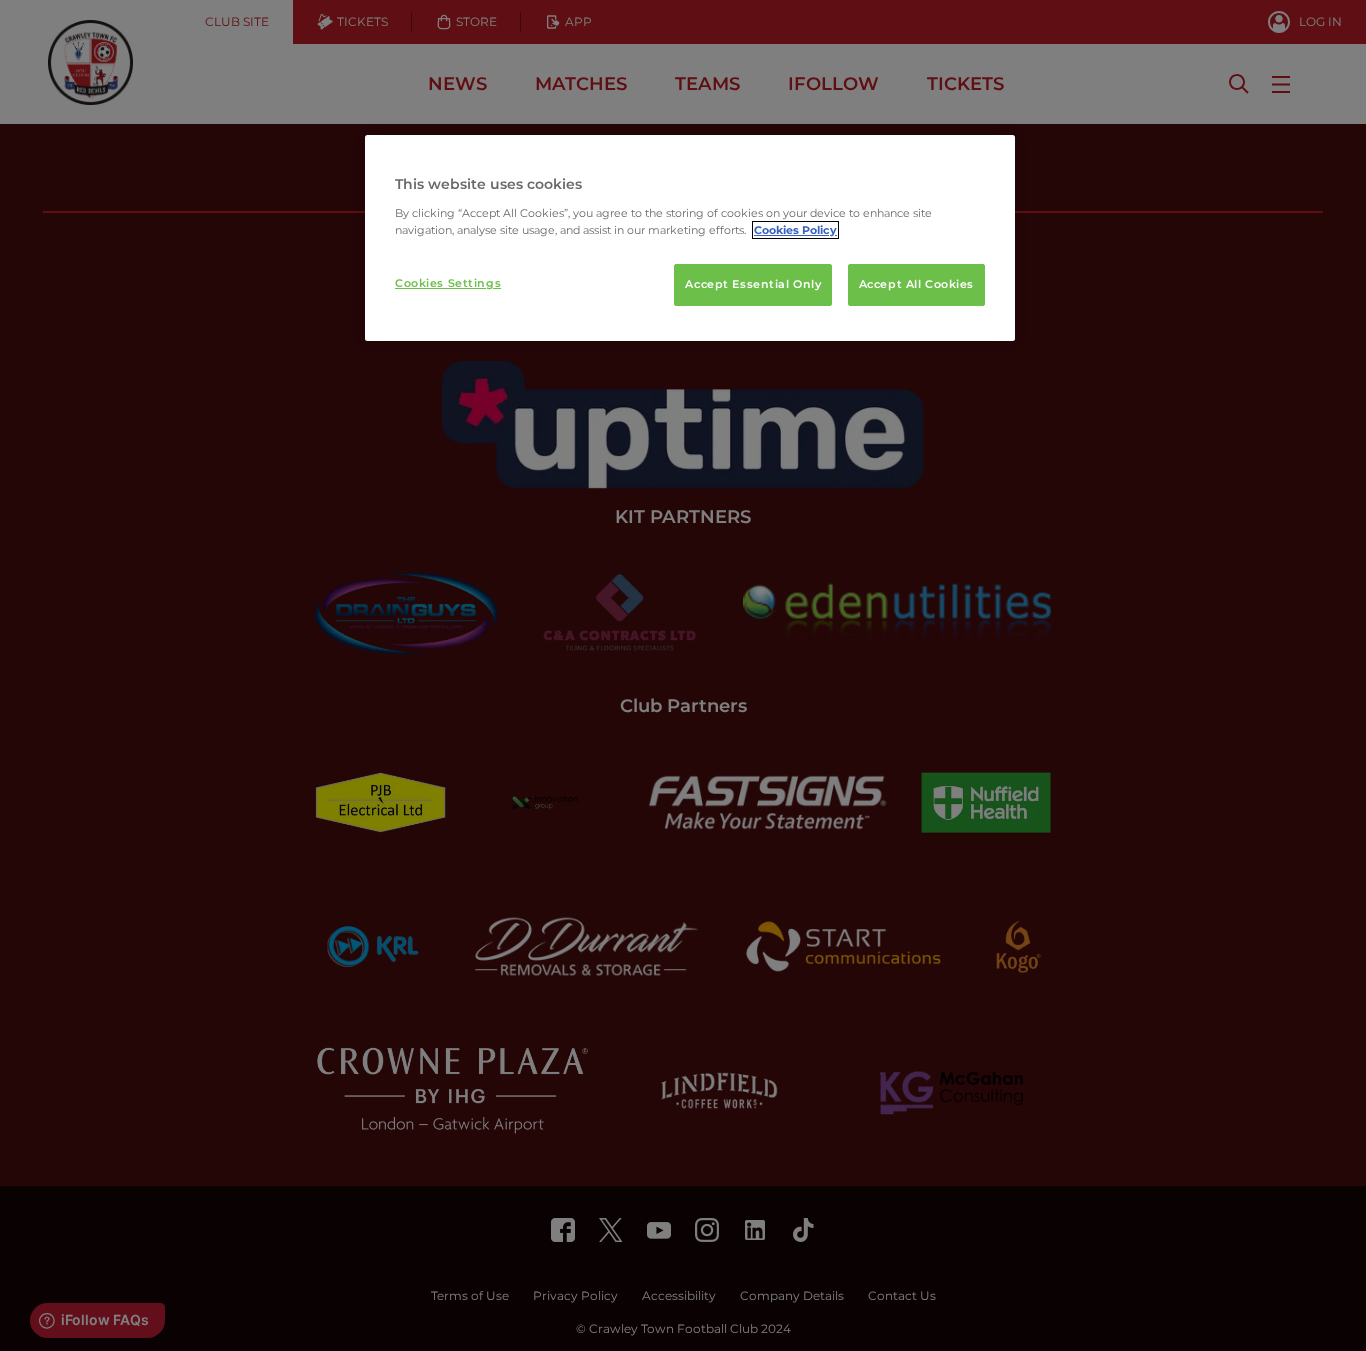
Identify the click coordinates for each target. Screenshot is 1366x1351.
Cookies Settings (448, 283)
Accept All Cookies (916, 284)
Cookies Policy (795, 230)
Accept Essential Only (753, 284)
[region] (690, 238)
